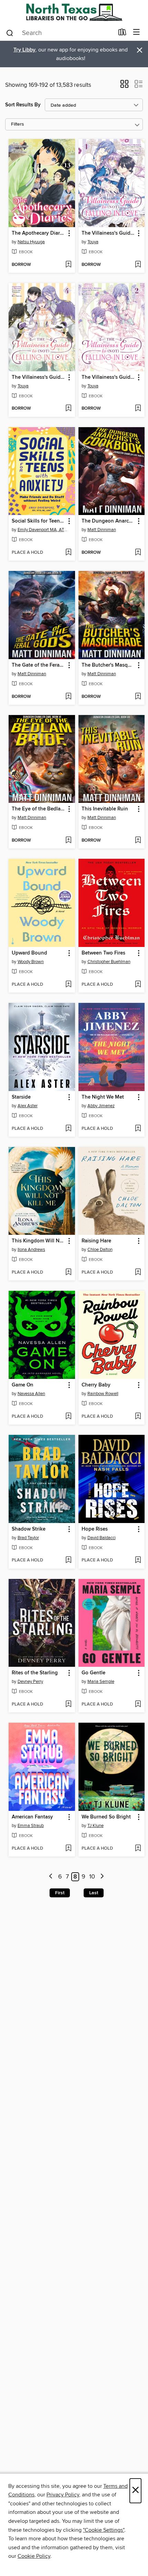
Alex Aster (28, 1106)
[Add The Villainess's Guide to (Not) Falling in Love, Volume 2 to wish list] (138, 409)
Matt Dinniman (102, 530)
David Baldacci (102, 1538)
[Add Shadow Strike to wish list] (68, 1560)
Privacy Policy (63, 2495)
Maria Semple (101, 1682)
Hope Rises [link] (95, 1529)
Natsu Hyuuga (31, 242)
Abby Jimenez (101, 1106)
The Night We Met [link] (103, 1097)
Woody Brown (31, 962)
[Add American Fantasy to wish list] (68, 1849)
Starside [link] (21, 1097)
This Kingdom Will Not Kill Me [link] (39, 1241)
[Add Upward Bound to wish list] (68, 985)
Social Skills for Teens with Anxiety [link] (39, 521)
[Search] (10, 33)
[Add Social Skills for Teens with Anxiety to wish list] (68, 553)
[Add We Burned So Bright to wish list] (138, 1849)
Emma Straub (31, 1826)
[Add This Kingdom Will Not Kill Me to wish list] (68, 1273)
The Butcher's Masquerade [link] (108, 665)
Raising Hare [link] (96, 1241)
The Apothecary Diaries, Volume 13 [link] (39, 233)
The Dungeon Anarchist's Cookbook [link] (108, 521)
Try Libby (24, 50)
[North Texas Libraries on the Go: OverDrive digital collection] (74, 12)
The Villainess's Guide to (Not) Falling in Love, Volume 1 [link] (108, 233)
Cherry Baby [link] (96, 1385)
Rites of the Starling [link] (35, 1673)
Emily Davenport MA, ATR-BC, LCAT (43, 530)
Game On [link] (23, 1385)
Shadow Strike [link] (29, 1529)
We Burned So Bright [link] (106, 1817)
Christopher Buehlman (109, 962)
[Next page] (102, 1877)
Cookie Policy (34, 2556)
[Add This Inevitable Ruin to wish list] (138, 841)
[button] (124, 86)
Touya (93, 242)
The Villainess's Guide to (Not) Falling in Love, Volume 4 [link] (39, 377)
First (60, 1893)
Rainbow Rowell (103, 1394)
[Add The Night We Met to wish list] (138, 1129)
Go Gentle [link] (93, 1673)
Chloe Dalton (100, 1250)
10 (92, 1877)
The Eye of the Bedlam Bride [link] (39, 809)
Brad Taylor (28, 1538)
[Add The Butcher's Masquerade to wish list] (138, 697)
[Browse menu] (136, 32)
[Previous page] (51, 1877)
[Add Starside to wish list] (68, 1129)
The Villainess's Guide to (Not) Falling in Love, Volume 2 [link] (108, 377)
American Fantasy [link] (32, 1817)
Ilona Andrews (31, 1250)
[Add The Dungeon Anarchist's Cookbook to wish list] (138, 553)
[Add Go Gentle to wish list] (138, 1705)
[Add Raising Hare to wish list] (138, 1273)
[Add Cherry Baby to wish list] (138, 1417)
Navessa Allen (31, 1394)
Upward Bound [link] (29, 953)
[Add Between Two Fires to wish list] (138, 985)
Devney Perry (30, 1682)
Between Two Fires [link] (103, 953)
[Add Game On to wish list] (68, 1417)
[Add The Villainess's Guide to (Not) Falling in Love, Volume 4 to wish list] (68, 409)
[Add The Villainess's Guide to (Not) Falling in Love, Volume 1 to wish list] (138, 265)
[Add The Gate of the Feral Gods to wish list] (68, 697)
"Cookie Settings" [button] (104, 2530)
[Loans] (122, 34)
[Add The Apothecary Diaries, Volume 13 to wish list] (68, 265)
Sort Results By (23, 105)
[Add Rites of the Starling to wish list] (68, 1705)
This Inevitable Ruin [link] (105, 809)
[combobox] (60, 33)
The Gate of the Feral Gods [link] (39, 665)
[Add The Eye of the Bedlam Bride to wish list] (68, 841)
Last (94, 1893)
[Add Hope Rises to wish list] (138, 1560)
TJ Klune (96, 1826)
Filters (18, 124)
